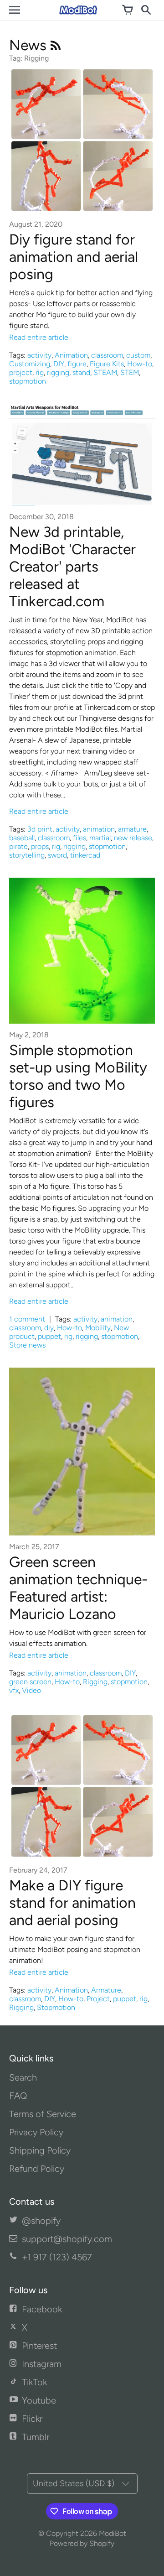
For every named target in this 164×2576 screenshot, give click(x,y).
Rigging (95, 1682)
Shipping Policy (40, 2150)
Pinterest (39, 2346)
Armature (106, 1990)
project (21, 372)
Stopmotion (56, 2007)
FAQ (18, 2096)
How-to (140, 364)
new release (133, 838)
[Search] (146, 10)
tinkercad (85, 855)
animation (99, 829)
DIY (59, 364)
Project (98, 1999)
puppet (49, 1336)
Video (31, 1690)
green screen (30, 1682)
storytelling (27, 855)
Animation (71, 355)
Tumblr (36, 2437)
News (30, 45)
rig (40, 372)
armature (132, 829)
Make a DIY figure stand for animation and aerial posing (72, 1903)
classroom (107, 355)
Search (23, 2077)
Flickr (32, 2419)
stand (81, 372)
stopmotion (28, 381)
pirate (18, 846)
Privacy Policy (36, 2132)
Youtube (39, 2400)
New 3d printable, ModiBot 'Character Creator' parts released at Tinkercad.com (72, 567)
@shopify (41, 2221)
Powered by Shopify (82, 2543)
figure (77, 364)
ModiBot (113, 2533)
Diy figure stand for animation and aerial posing (74, 257)
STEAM (105, 372)
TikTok (34, 2382)
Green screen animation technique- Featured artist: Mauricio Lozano (78, 1588)
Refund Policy (37, 2169)
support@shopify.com (67, 2239)
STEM (130, 372)
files (79, 838)
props (40, 846)
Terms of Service (43, 2114)
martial (100, 838)
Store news (27, 1345)
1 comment (28, 1319)
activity (39, 355)
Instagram (42, 2364)
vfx (14, 1690)
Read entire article (39, 337)
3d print (40, 829)
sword (57, 855)
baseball (22, 838)
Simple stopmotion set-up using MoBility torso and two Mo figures (78, 1076)
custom (138, 355)
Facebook (42, 2309)
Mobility (98, 1328)
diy (49, 1328)
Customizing (30, 364)
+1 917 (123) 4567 (57, 2257)
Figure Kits (107, 364)
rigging (58, 372)
